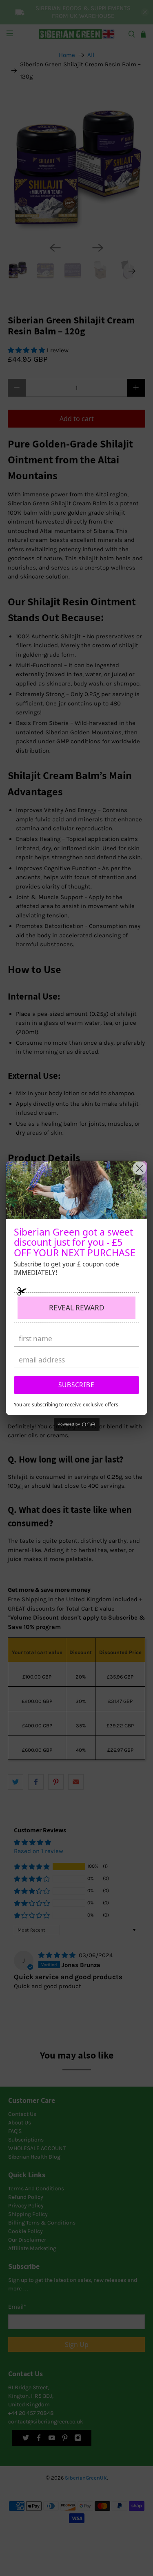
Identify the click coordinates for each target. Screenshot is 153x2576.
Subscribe (77, 1385)
